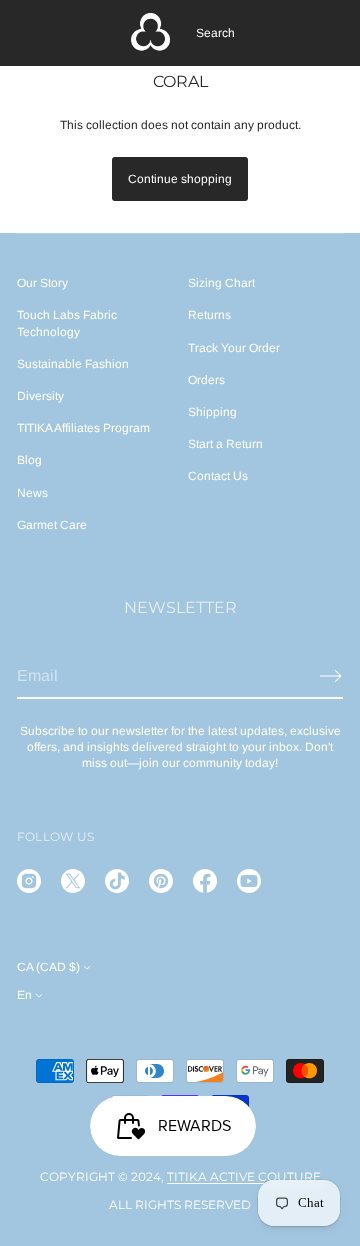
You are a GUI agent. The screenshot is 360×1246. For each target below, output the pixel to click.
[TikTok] (117, 881)
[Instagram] (29, 881)
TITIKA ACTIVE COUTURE (244, 1176)
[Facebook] (205, 881)
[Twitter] (73, 881)
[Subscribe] (331, 676)
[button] (215, 33)
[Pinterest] (161, 881)
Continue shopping (180, 179)
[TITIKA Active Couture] (151, 33)
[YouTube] (249, 881)
